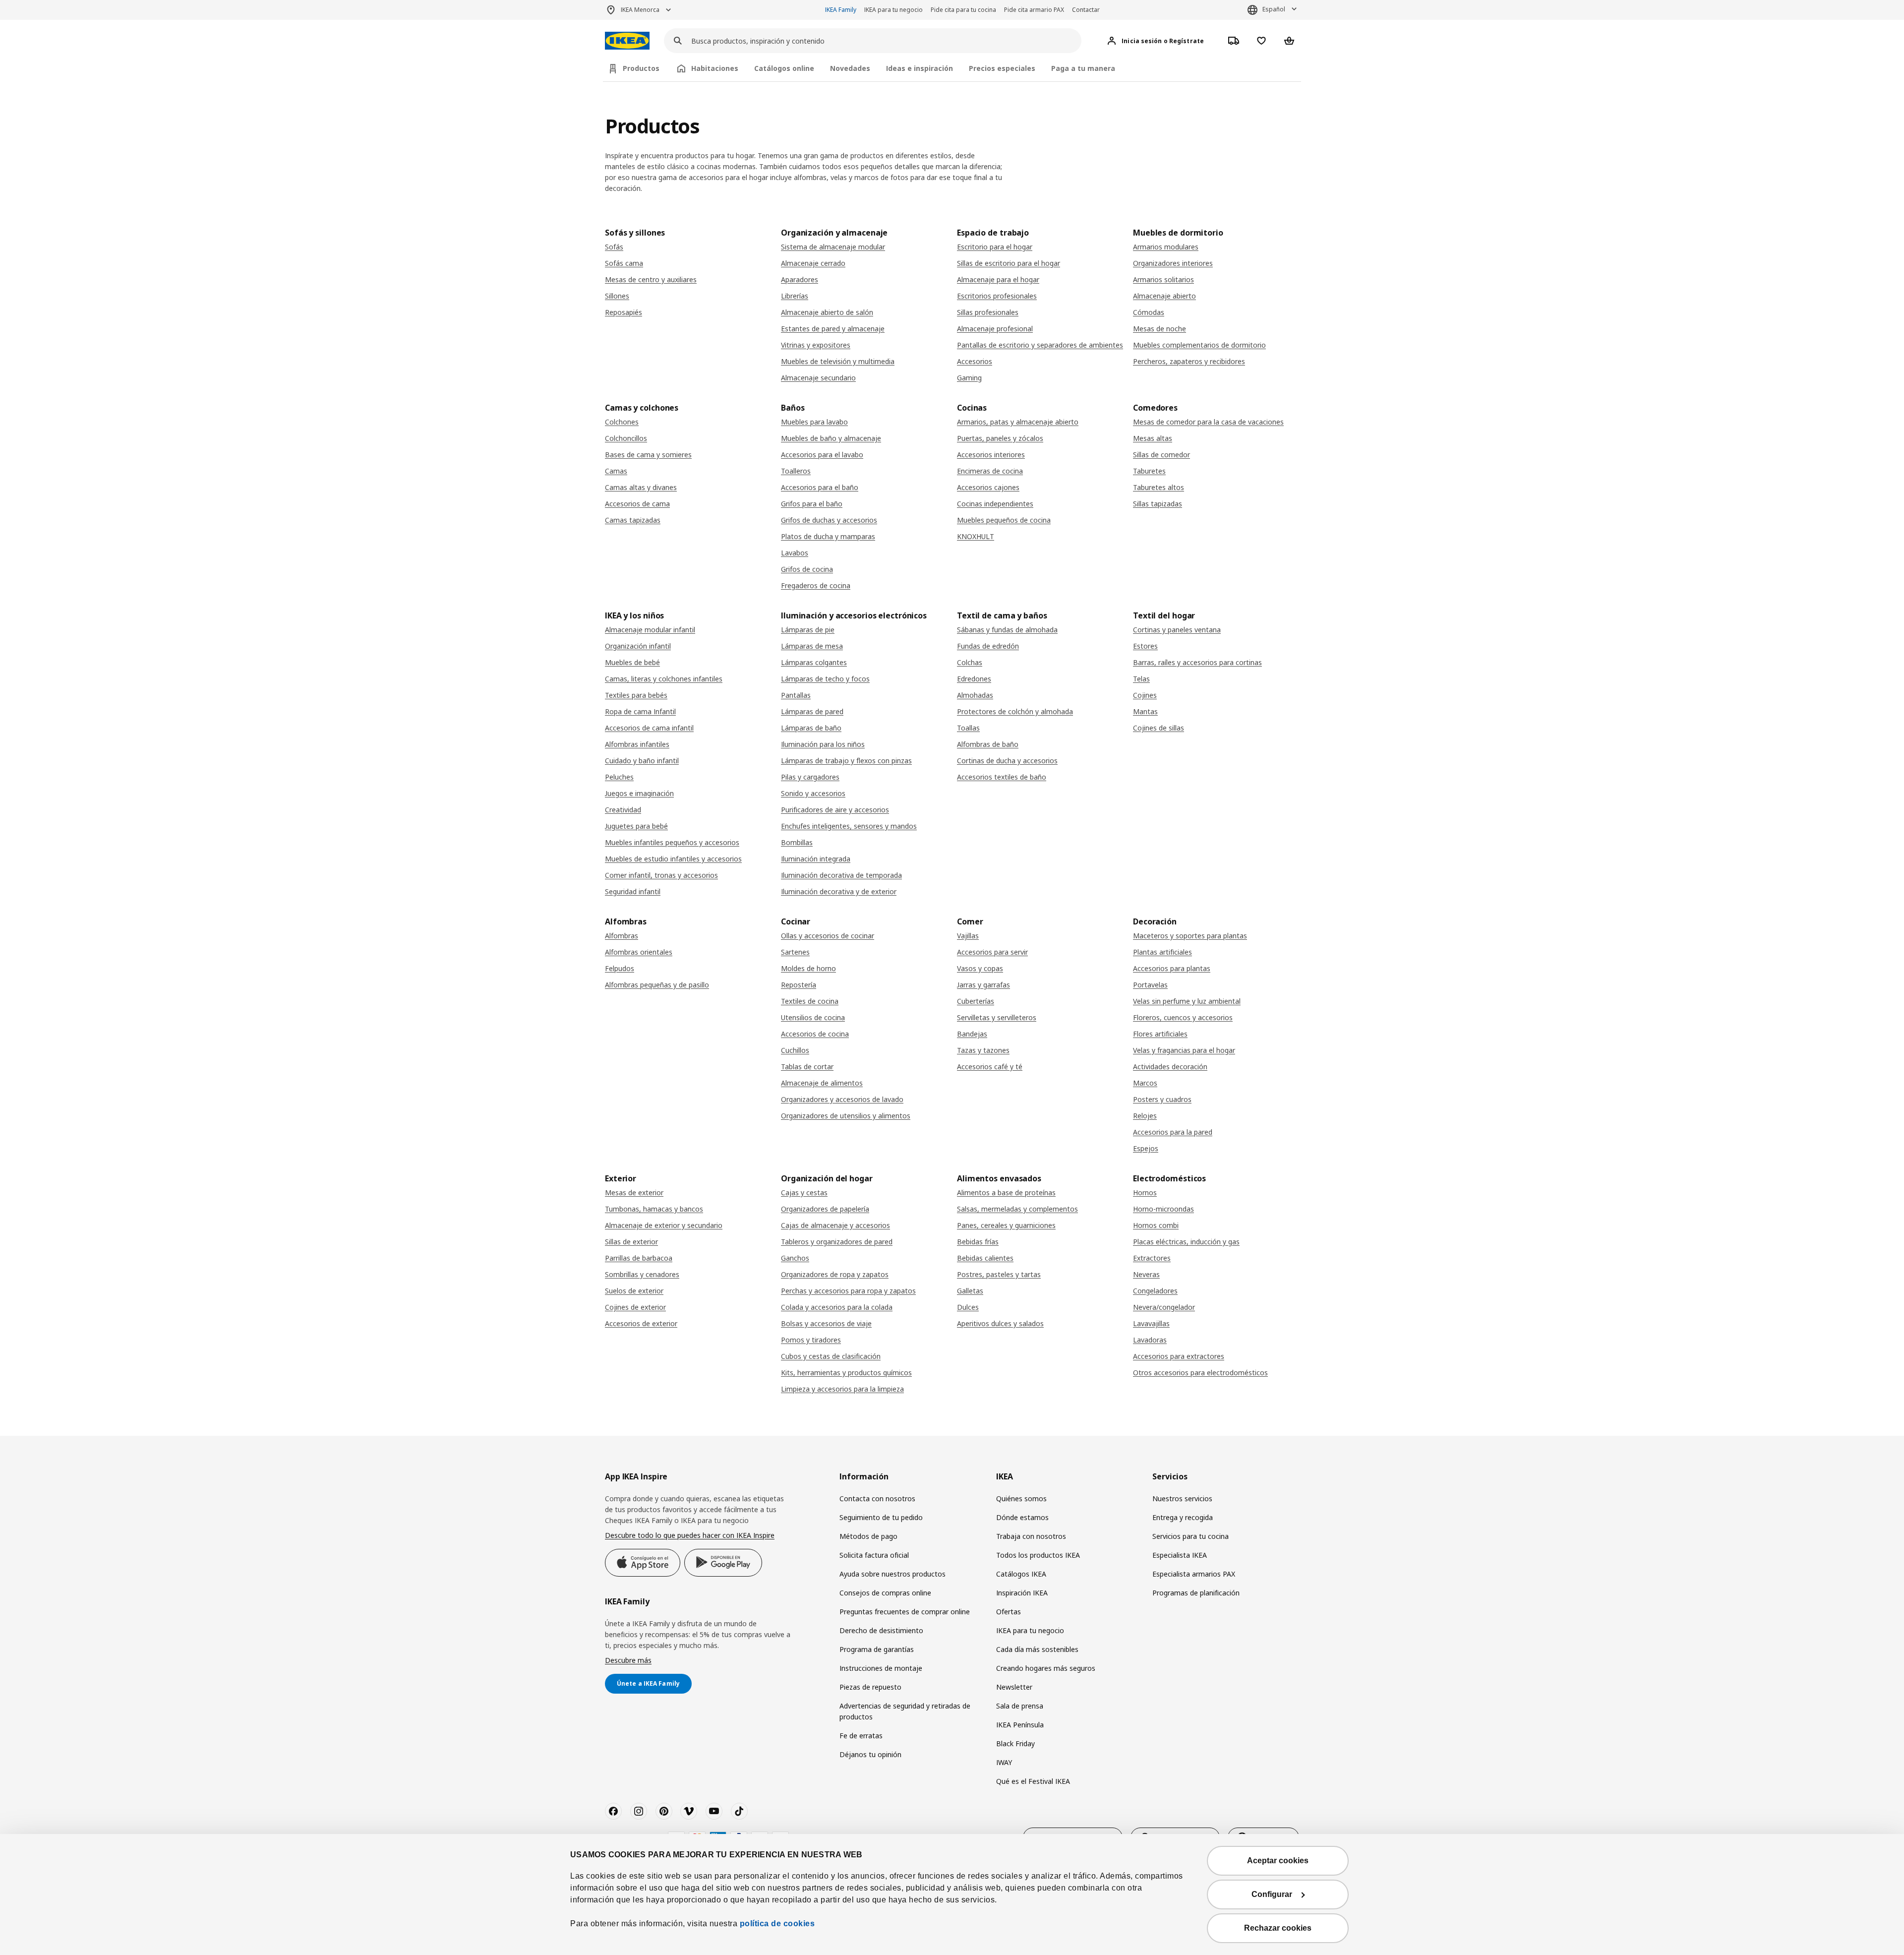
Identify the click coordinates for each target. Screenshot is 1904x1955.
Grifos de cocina (807, 569)
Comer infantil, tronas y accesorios (661, 875)
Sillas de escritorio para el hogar (1009, 263)
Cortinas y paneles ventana (1177, 630)
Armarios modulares (1166, 247)
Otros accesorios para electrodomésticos (1200, 1373)
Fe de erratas (861, 1736)
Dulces (968, 1307)
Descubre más (628, 1660)
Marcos (1145, 1083)
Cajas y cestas (804, 1192)
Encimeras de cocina (990, 471)
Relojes (1145, 1116)
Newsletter (1014, 1687)
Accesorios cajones (988, 487)
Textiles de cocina (810, 1001)
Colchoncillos (626, 438)
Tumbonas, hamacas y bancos (654, 1209)
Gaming (969, 378)
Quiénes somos (1021, 1498)
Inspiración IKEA (1022, 1593)
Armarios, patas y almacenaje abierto (1018, 422)
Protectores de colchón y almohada (1015, 711)
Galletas (970, 1291)
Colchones (622, 422)
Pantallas (796, 695)
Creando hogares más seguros (1046, 1668)
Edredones (974, 679)
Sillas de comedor (1161, 455)
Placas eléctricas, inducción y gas (1186, 1242)
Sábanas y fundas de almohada (1007, 630)
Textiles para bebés (636, 695)
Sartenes (795, 952)
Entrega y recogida (1183, 1517)
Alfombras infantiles (637, 744)
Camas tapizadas (633, 520)
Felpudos (620, 968)
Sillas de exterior (631, 1242)
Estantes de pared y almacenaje (833, 329)
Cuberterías (976, 1001)
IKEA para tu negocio (893, 10)
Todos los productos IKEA (1038, 1555)
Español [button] (1274, 9)
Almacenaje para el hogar (998, 279)
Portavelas (1150, 985)
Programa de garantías (877, 1649)
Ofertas (1009, 1612)
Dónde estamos (1022, 1517)
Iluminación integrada (816, 859)
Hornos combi (1156, 1225)
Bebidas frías (978, 1242)
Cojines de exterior (635, 1307)
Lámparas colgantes (814, 662)
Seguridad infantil (633, 891)
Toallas (968, 728)
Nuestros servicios (1182, 1498)
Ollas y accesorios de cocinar (828, 936)
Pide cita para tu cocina (963, 10)
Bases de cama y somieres (648, 455)
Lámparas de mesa (812, 646)
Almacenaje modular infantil (650, 630)
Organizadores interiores (1173, 263)
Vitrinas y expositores (816, 345)
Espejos (1146, 1148)
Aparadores (800, 279)
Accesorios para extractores (1179, 1356)
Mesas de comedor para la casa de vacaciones (1208, 422)
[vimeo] (689, 1811)
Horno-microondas (1163, 1209)
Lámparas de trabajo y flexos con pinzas (846, 761)
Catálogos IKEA (1021, 1574)
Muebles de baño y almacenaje (831, 438)
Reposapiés (624, 312)
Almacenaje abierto (1164, 296)
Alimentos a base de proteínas (1006, 1192)
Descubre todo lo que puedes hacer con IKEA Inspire (690, 1535)
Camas (616, 471)
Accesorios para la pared (1173, 1132)
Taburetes (1149, 471)
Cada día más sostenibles (1037, 1649)
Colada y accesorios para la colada (837, 1307)
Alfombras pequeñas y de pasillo (657, 985)
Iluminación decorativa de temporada (841, 875)
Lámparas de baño (811, 728)
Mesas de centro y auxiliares (651, 279)
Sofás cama (624, 263)
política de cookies (777, 1924)
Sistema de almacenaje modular (833, 247)
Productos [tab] (641, 68)
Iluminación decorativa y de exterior (839, 891)
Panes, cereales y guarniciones (1006, 1225)
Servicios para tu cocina (1190, 1536)
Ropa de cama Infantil (640, 711)
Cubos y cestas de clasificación (831, 1356)
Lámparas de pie (808, 630)
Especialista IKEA (1180, 1555)
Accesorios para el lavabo (822, 455)
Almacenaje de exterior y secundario (664, 1225)
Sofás (614, 247)
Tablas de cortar (807, 1067)
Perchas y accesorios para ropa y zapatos (848, 1291)
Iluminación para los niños (823, 744)
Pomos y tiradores (811, 1340)
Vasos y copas (980, 968)
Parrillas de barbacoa (639, 1258)
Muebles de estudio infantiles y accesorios (673, 859)
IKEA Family (841, 10)
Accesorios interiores (991, 455)
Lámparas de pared (812, 711)
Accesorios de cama (637, 504)
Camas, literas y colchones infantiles (664, 679)
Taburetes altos (1159, 487)
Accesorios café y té (990, 1067)
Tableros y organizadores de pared (837, 1242)
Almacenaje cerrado (813, 263)
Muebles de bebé (632, 662)
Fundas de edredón (988, 646)
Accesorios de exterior (641, 1323)
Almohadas (975, 695)
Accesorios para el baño (820, 487)
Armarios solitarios (1163, 279)
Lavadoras (1150, 1340)
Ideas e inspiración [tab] (920, 68)
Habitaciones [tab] (715, 68)
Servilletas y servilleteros (997, 1017)
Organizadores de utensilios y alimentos (846, 1116)
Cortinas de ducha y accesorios (1007, 761)
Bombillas (797, 842)
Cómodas (1149, 312)
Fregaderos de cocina (816, 585)
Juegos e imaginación (639, 793)
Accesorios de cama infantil (649, 728)
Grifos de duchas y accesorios (829, 520)
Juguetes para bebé (636, 826)
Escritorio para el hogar (995, 247)
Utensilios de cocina (813, 1017)
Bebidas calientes (985, 1258)
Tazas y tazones (983, 1050)
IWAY (1004, 1762)
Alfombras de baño (988, 744)
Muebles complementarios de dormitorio (1199, 345)
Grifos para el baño (812, 504)
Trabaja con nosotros (1031, 1536)
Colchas (970, 662)
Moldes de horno (808, 968)
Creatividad (623, 810)
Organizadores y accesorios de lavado (842, 1099)
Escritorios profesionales (997, 296)
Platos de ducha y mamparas (828, 536)
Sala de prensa (1020, 1706)
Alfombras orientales (639, 952)
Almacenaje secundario (818, 378)
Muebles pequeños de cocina (1004, 520)
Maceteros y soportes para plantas (1190, 936)
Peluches (619, 777)
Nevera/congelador (1164, 1307)
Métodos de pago (868, 1536)
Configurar (1272, 1894)
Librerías (795, 296)
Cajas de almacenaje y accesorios (835, 1225)
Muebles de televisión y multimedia (838, 361)
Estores (1145, 646)
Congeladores (1155, 1291)
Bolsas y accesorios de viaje (826, 1323)
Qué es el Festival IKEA (1033, 1781)
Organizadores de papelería (825, 1209)
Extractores (1152, 1258)
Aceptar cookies (1278, 1861)
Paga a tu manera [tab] (1083, 68)
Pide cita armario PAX (1034, 10)
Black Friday (1015, 1743)
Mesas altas (1153, 438)
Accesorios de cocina (815, 1034)
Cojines (1145, 695)
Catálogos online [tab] (784, 68)
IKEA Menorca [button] (640, 10)
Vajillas (968, 936)
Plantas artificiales (1162, 952)
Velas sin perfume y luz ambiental (1187, 1001)
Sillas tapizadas (1158, 504)
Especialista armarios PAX (1194, 1574)
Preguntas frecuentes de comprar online (905, 1612)
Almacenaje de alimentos (822, 1083)
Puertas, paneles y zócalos (1000, 438)
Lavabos (795, 553)
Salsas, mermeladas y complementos (1017, 1209)
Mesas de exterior (634, 1192)
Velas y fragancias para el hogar (1184, 1050)
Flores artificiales (1160, 1034)
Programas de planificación (1196, 1593)
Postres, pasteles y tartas (999, 1274)
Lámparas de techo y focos (825, 679)
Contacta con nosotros (877, 1498)
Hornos (1145, 1192)
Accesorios (975, 361)
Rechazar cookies (1278, 1928)
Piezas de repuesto (870, 1687)
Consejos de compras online (885, 1593)
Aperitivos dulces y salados (1000, 1323)
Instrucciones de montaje (881, 1668)
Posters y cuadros (1162, 1099)
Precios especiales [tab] (1002, 68)
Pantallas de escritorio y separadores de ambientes (1040, 345)
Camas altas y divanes (641, 487)
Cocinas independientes (995, 504)
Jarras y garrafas (983, 985)
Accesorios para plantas (1172, 968)
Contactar (1086, 10)
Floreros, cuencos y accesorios (1183, 1017)
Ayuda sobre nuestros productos (892, 1574)
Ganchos (795, 1258)
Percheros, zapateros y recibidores (1189, 361)
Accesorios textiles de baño (1002, 777)
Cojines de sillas (1159, 728)
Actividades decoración (1170, 1067)
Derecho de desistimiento (881, 1630)
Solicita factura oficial (874, 1555)
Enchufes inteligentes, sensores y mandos (849, 826)
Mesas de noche (1160, 329)
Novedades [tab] (850, 68)
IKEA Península (1020, 1725)
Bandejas (972, 1034)
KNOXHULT (976, 536)
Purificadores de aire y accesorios (835, 810)
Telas (1141, 679)
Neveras (1146, 1274)
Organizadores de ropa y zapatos (835, 1274)
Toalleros (796, 471)
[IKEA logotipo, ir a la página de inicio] (627, 41)
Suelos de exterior (634, 1291)
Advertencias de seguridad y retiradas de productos (905, 1711)
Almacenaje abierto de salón (827, 312)
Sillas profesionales (988, 312)
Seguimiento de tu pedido (881, 1517)
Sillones (617, 296)
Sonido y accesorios (813, 793)
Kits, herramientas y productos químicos (846, 1373)
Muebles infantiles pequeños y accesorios (672, 842)
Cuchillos (795, 1050)
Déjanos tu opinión (870, 1754)
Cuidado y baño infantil (642, 761)
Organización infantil (638, 646)
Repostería (799, 985)
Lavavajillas (1151, 1323)
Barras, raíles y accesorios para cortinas (1197, 662)
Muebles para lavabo (814, 422)
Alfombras (622, 936)
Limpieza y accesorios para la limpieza (842, 1389)
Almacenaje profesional (995, 329)
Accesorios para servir (992, 952)
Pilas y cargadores (810, 777)
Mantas (1145, 711)
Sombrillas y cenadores (642, 1274)
